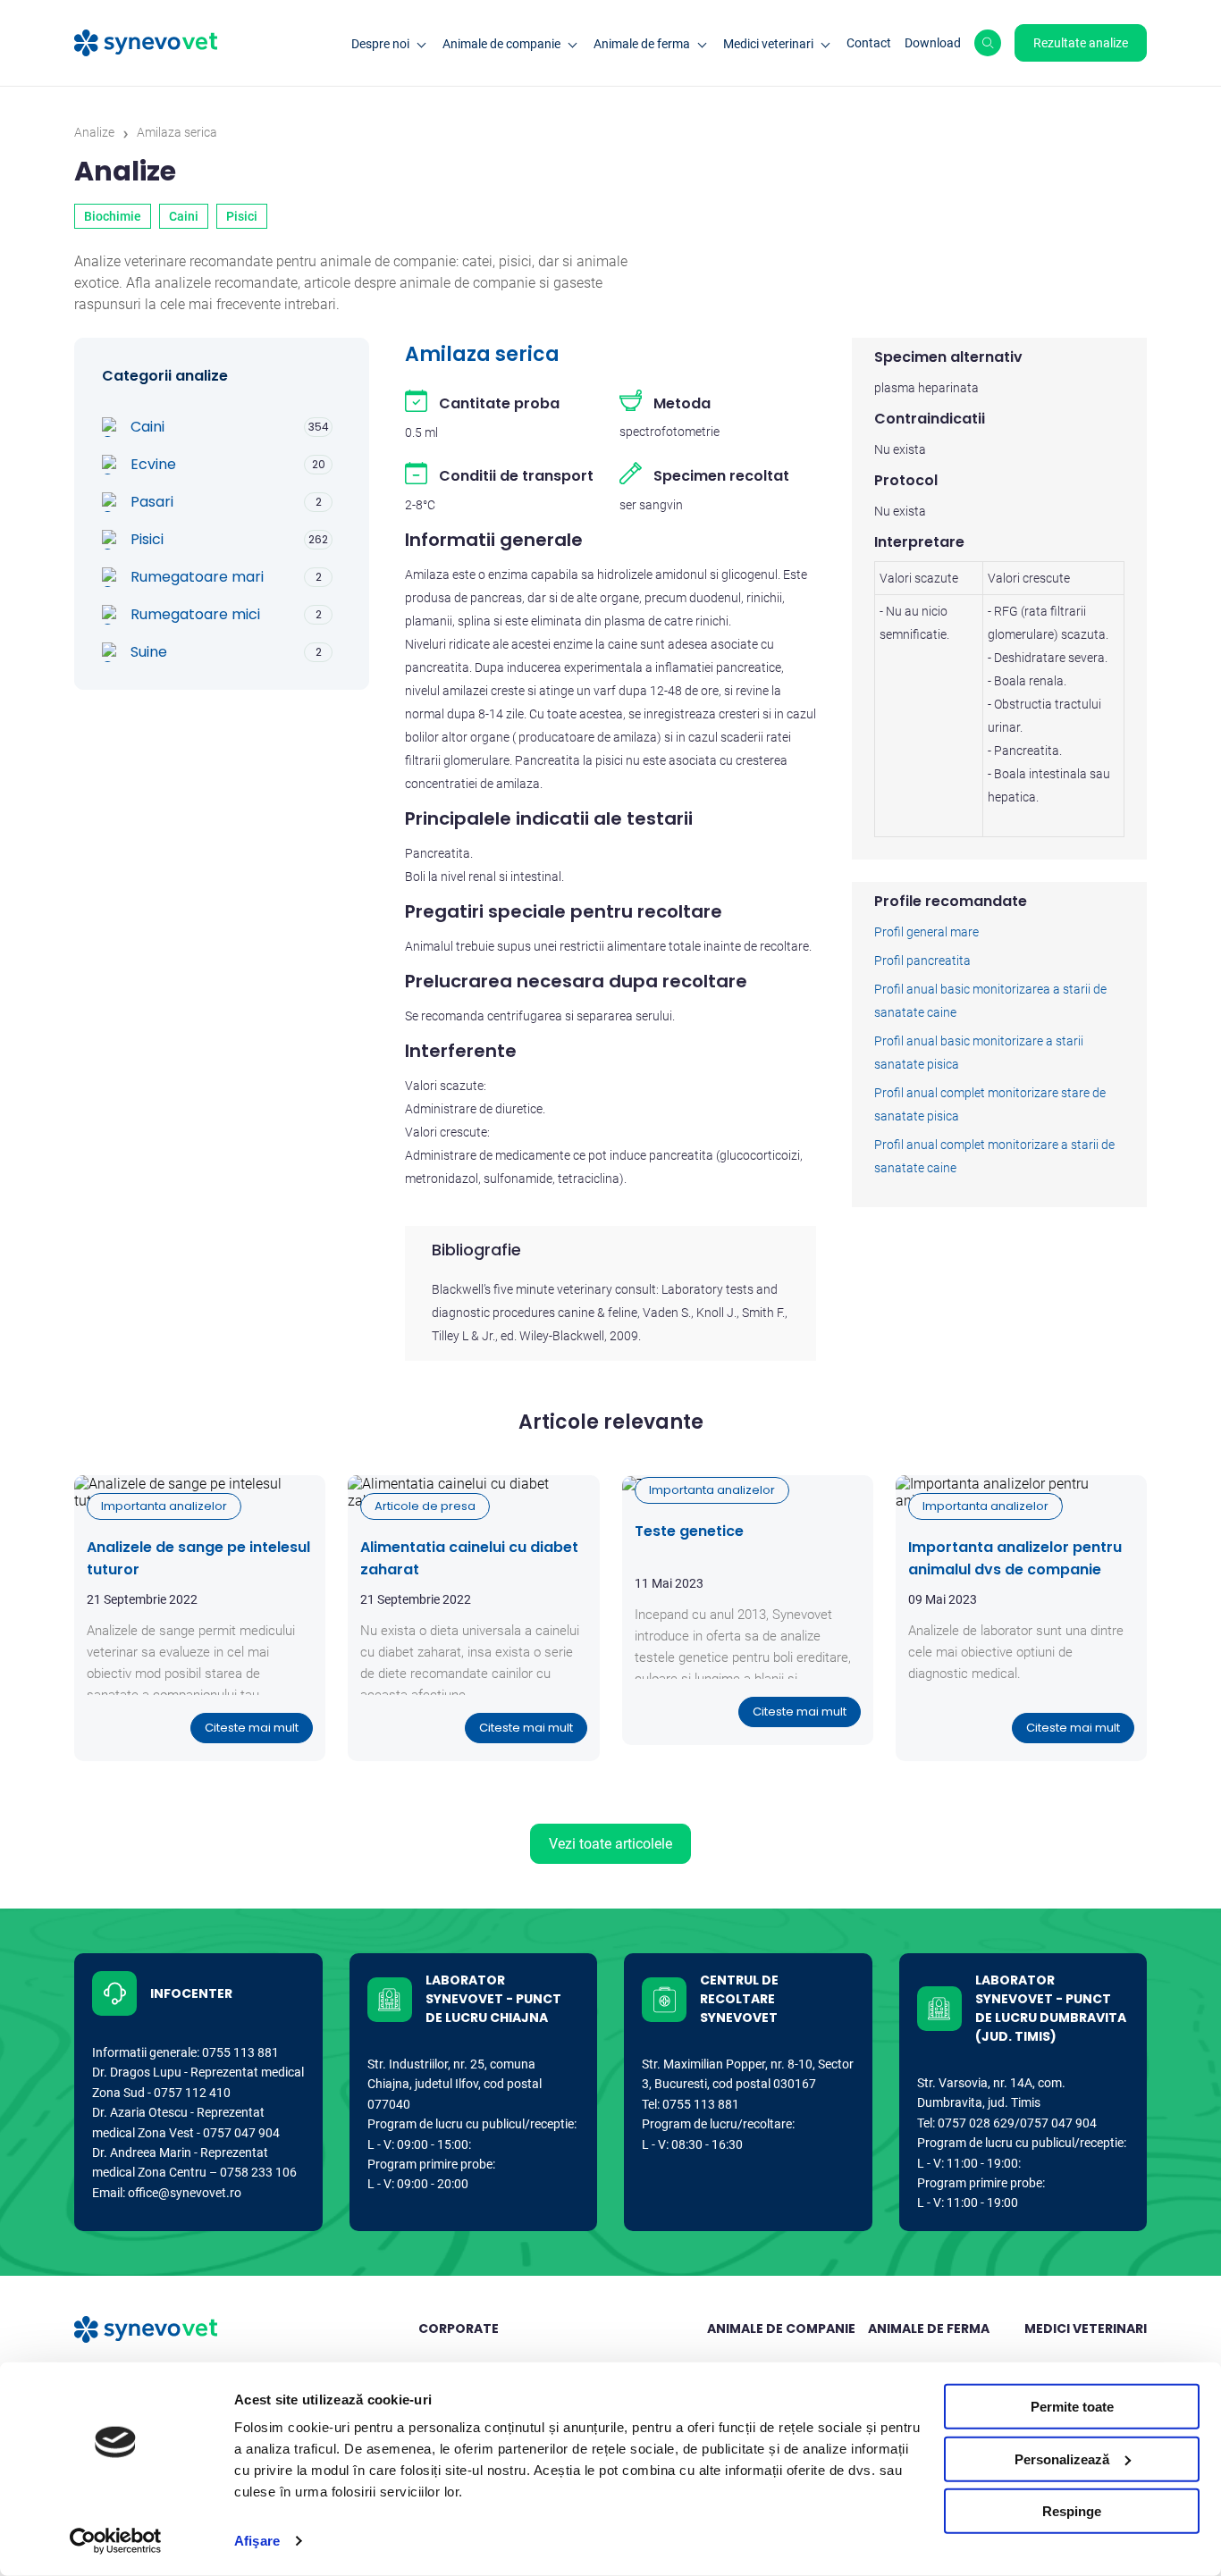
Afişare (257, 2541)
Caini (184, 216)
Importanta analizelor (164, 1506)
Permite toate (1072, 2407)
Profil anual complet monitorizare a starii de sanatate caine (994, 1156)
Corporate (459, 2328)
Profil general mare (926, 932)
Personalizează (1062, 2459)
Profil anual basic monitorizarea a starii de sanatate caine (990, 1001)
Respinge (1072, 2511)
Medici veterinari (768, 44)
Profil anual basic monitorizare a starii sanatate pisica (979, 1053)
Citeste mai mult (252, 1728)
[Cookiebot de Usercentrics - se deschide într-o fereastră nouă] (116, 2541)
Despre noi (380, 44)
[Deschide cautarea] (988, 43)
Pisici (242, 216)
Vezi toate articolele (610, 1844)
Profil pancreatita (922, 961)
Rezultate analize (1081, 43)
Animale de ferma (642, 44)
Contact (869, 43)
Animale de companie (501, 44)
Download (933, 43)
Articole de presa (425, 1506)
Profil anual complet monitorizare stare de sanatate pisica (990, 1104)
